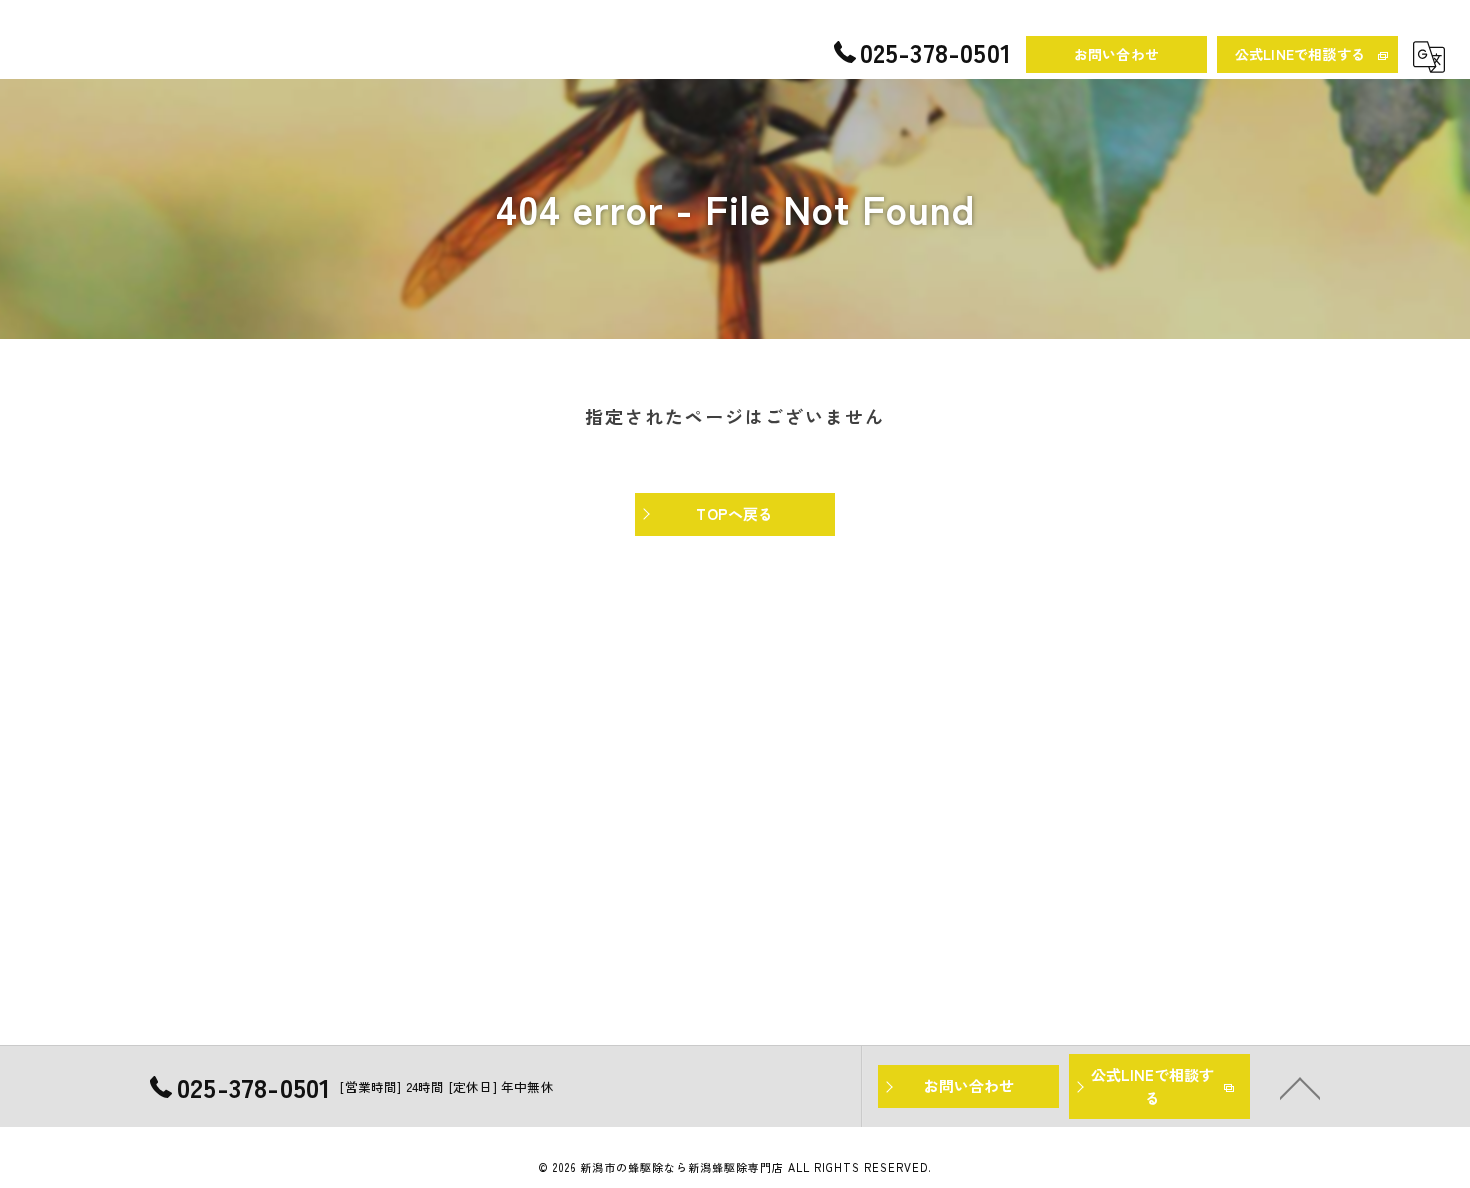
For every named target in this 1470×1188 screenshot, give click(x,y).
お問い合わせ (1116, 54)
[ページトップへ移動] (1300, 1087)
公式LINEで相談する (1300, 54)
